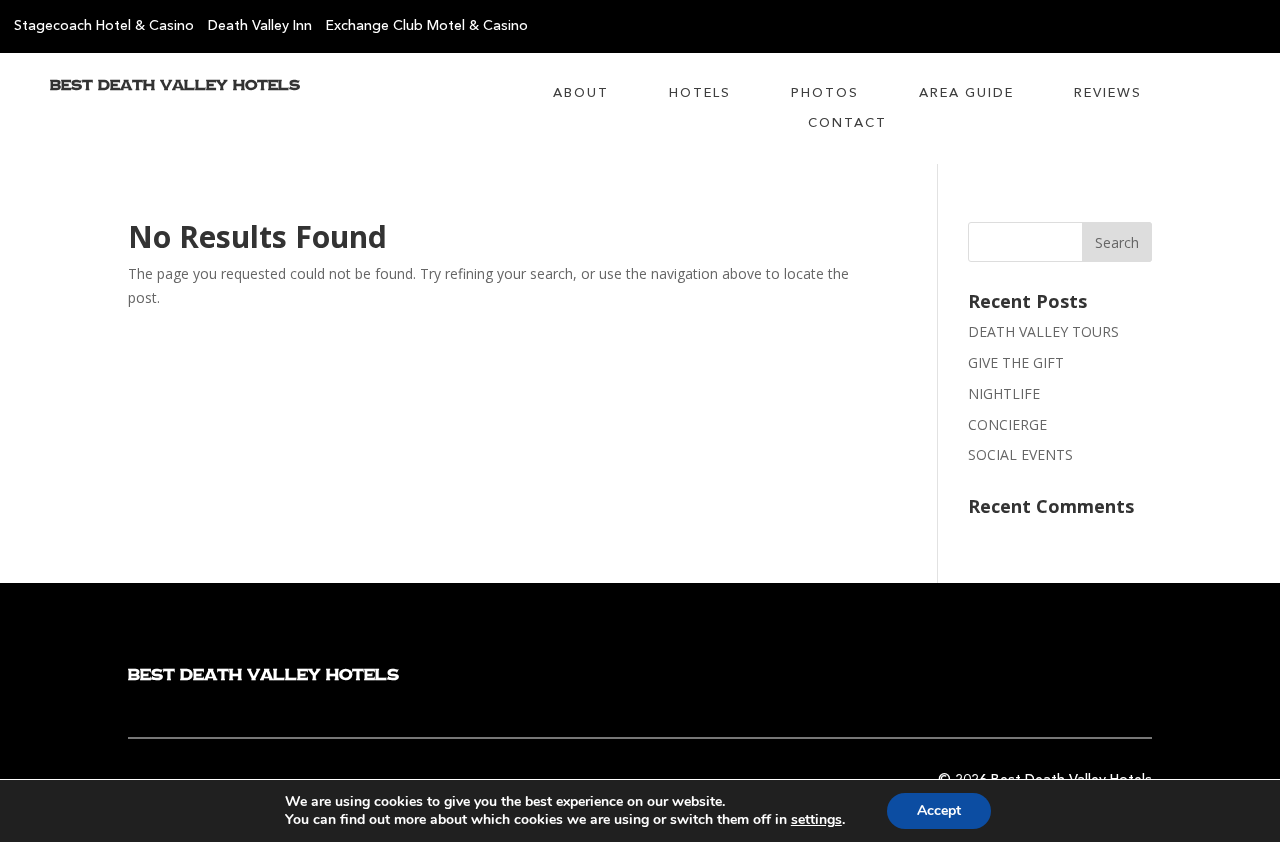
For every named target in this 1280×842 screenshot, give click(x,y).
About (581, 93)
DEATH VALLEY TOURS (1043, 331)
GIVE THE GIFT (1016, 362)
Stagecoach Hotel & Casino (104, 26)
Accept (939, 810)
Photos (825, 93)
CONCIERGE (1007, 424)
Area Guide (966, 93)
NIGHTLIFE (1004, 393)
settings (816, 820)
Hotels (700, 93)
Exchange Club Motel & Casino (427, 26)
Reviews (1108, 93)
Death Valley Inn (260, 26)
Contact (847, 123)
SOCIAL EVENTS (1020, 454)
